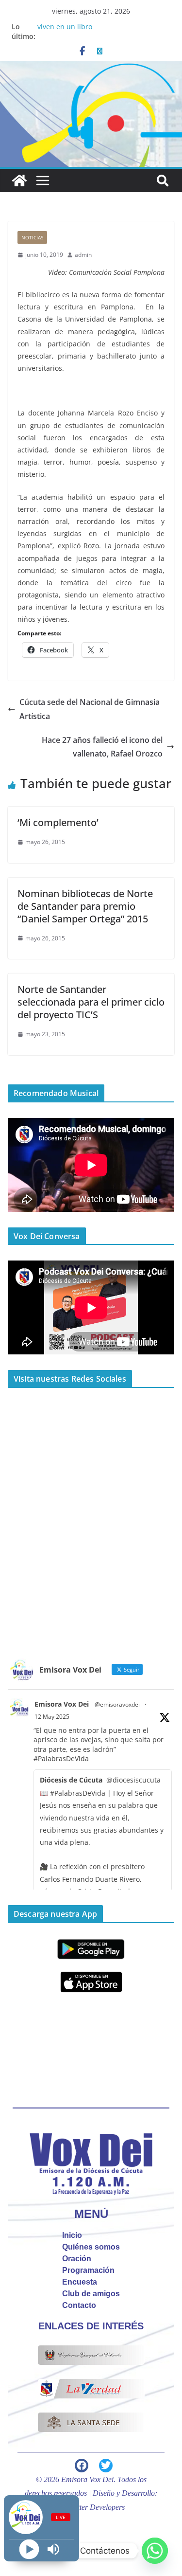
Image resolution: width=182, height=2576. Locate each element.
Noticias (32, 237)
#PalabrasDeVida (61, 1758)
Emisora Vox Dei (62, 1704)
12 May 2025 (52, 1717)
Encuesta (80, 2282)
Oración (77, 2259)
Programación (88, 2270)
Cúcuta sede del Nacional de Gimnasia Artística (90, 709)
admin (83, 255)
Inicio (72, 2235)
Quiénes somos (91, 2247)
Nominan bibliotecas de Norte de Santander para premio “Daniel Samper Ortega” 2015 (85, 906)
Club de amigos (91, 2294)
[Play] (29, 2549)
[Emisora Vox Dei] (19, 180)
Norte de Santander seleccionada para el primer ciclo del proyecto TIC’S (91, 1002)
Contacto (79, 2305)
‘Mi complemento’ (58, 822)
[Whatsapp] (155, 2551)
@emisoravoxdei (117, 1704)
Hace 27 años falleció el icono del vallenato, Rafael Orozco (102, 747)
